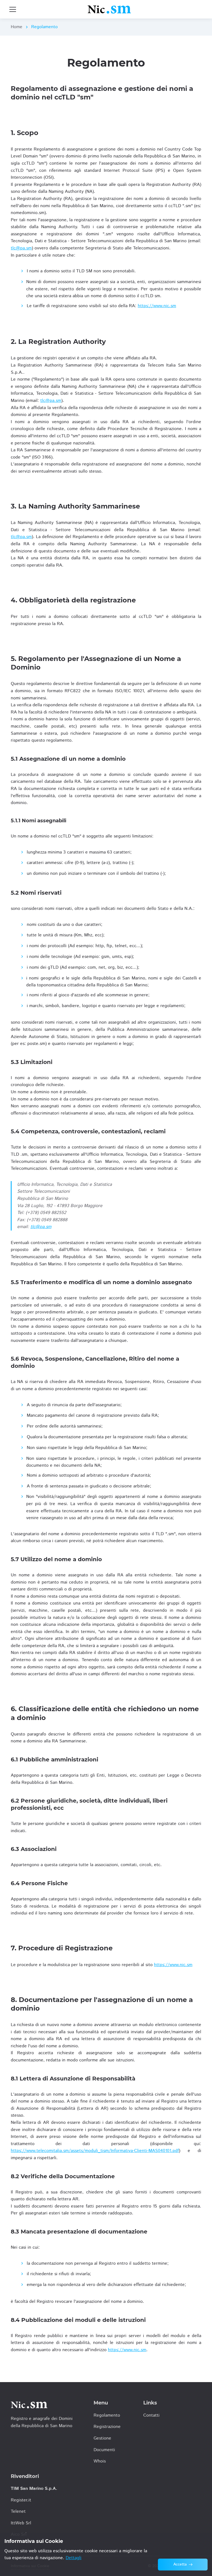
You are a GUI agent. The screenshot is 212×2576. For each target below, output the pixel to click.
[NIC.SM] (109, 9)
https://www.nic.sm (157, 306)
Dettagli (74, 2558)
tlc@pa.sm (21, 248)
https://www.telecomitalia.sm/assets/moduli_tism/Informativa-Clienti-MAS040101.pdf (95, 2151)
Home (17, 27)
